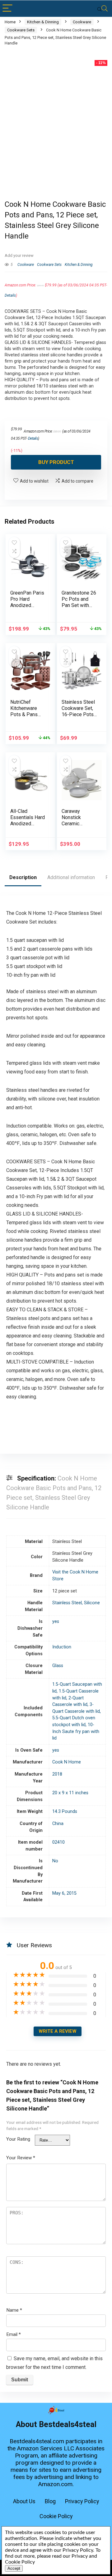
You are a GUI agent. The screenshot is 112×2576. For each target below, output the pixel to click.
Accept (14, 2568)
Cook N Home (67, 1762)
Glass (58, 1666)
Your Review (21, 2158)
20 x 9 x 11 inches (70, 1793)
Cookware (82, 22)
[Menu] (7, 9)
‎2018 (57, 1774)
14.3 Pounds (65, 1812)
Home (10, 22)
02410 (58, 1842)
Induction (62, 1647)
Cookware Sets (21, 30)
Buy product (56, 462)
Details (10, 295)
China (58, 1824)
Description (23, 877)
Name (14, 2310)
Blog (50, 2501)
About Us (24, 2501)
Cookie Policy (56, 2516)
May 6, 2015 (64, 1893)
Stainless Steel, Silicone (76, 1603)
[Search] (102, 9)
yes (56, 1622)
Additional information (71, 877)
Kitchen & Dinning (43, 22)
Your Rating (18, 2139)
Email (14, 2334)
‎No (55, 1861)
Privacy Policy (82, 2501)
